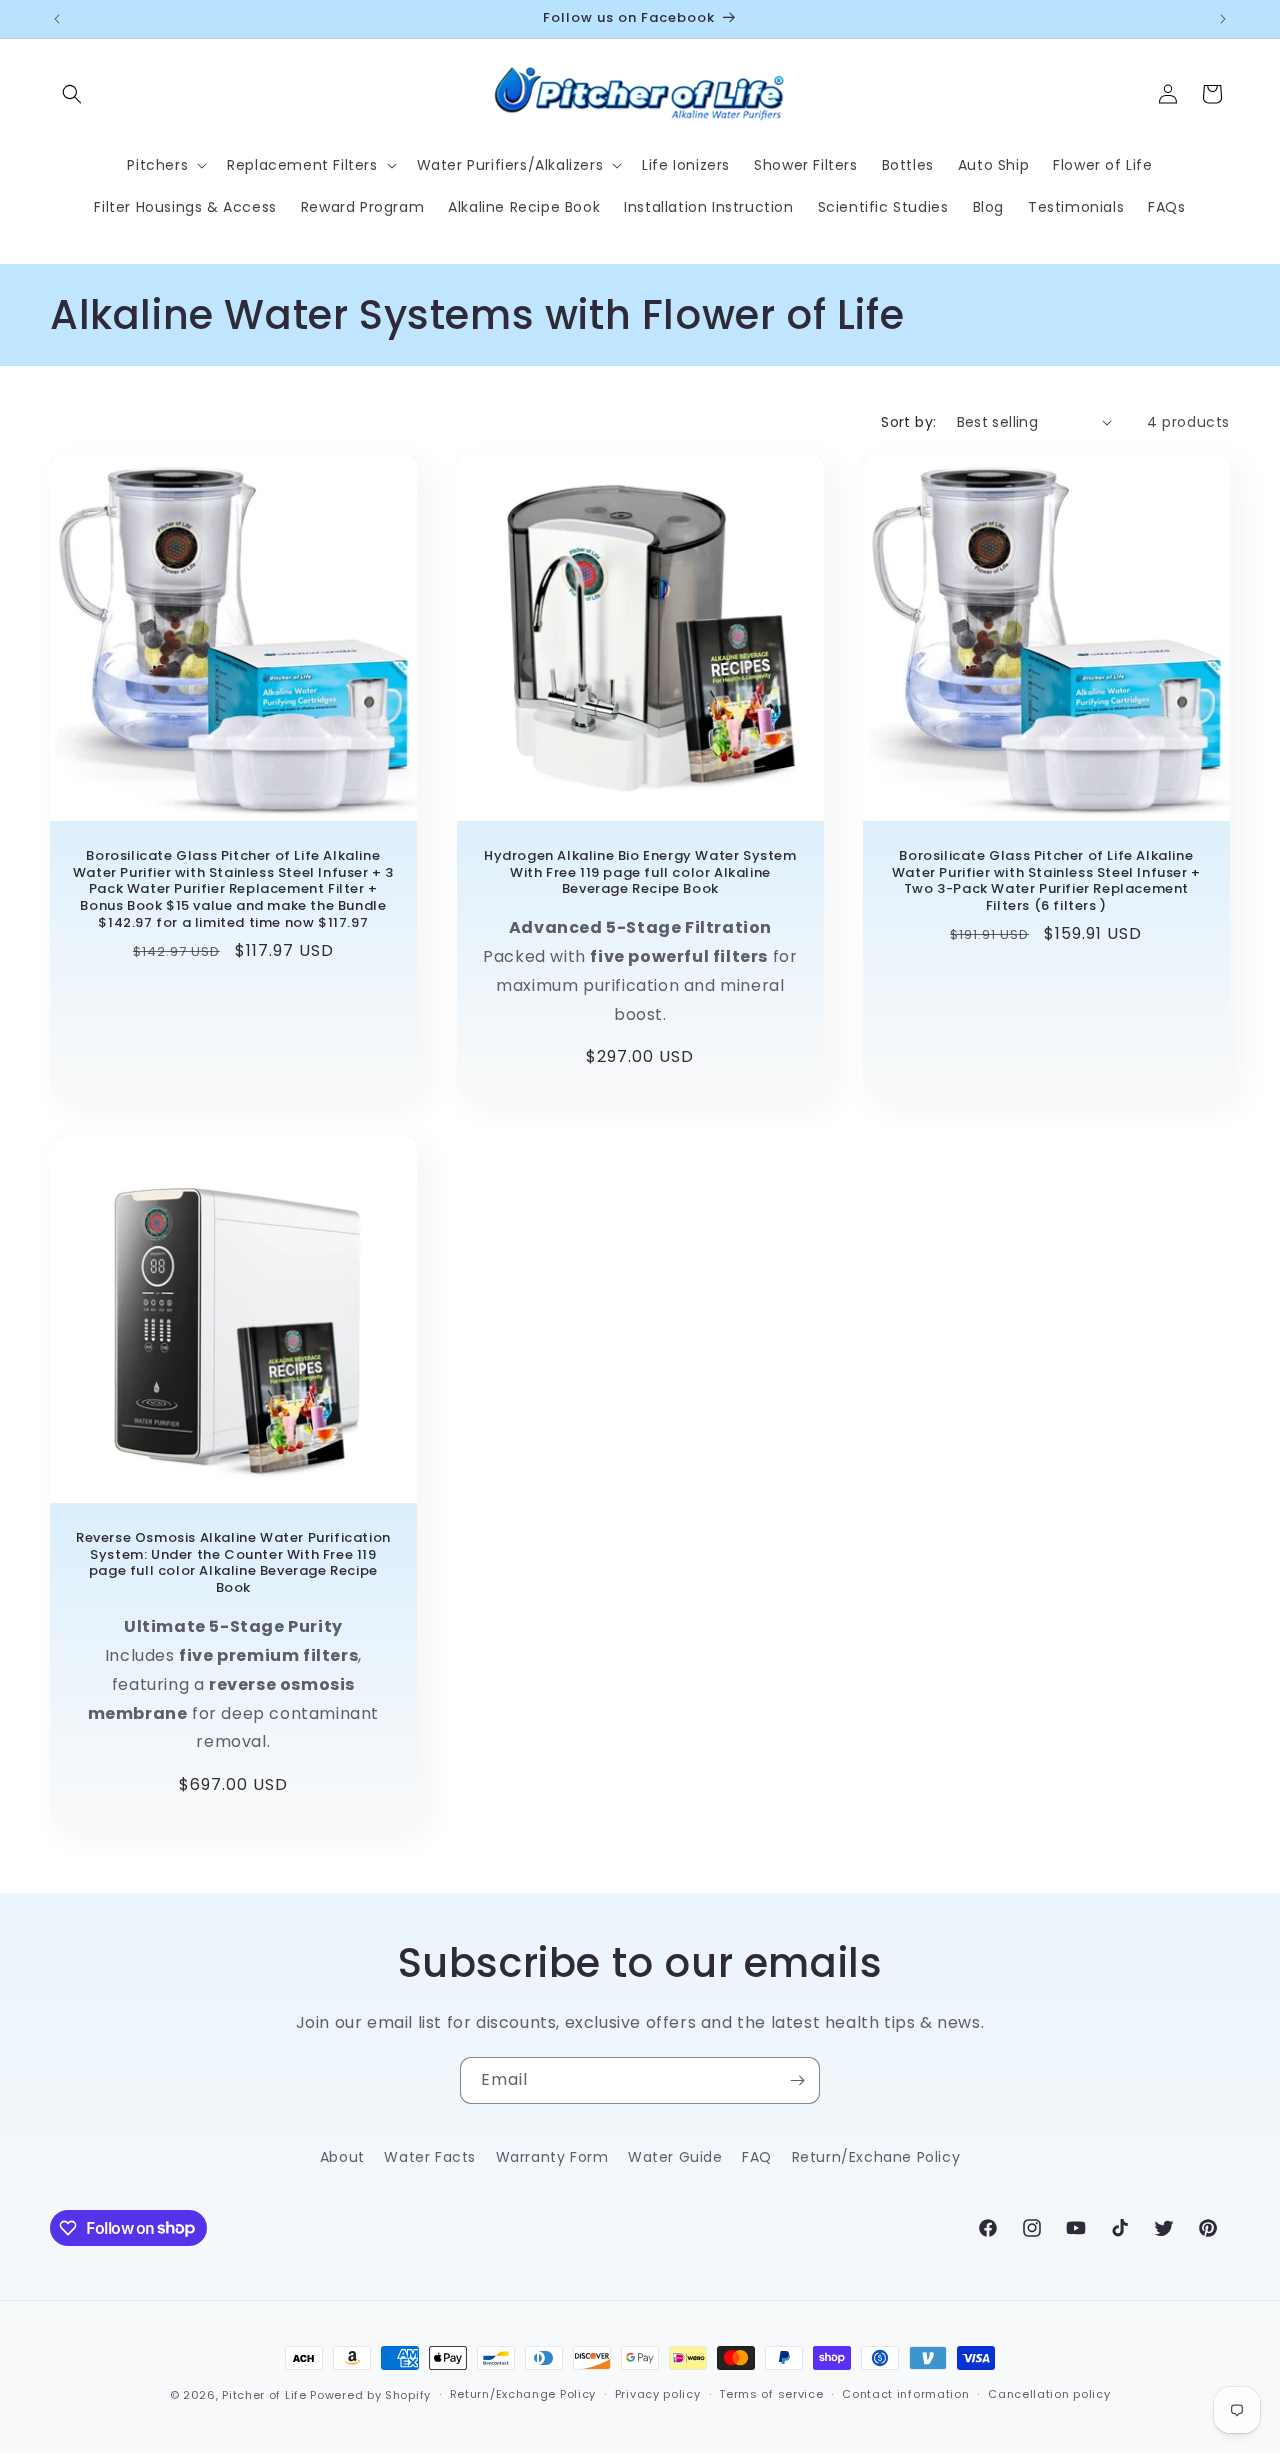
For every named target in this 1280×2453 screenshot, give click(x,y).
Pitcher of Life (266, 2395)
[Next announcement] (1223, 19)
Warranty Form (552, 2157)
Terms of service (771, 2394)
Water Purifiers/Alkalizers (510, 165)
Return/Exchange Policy (523, 2394)
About (342, 2157)
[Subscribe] (797, 2080)
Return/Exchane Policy (876, 2157)
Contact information (905, 2394)
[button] (72, 94)
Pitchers (157, 165)
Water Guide (675, 2157)
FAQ (757, 2157)
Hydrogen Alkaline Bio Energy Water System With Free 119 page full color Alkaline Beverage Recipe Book (640, 873)
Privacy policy (658, 2394)
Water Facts (430, 2157)
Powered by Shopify (370, 2395)
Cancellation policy (1049, 2394)
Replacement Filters (302, 165)
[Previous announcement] (57, 19)
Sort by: (908, 422)
